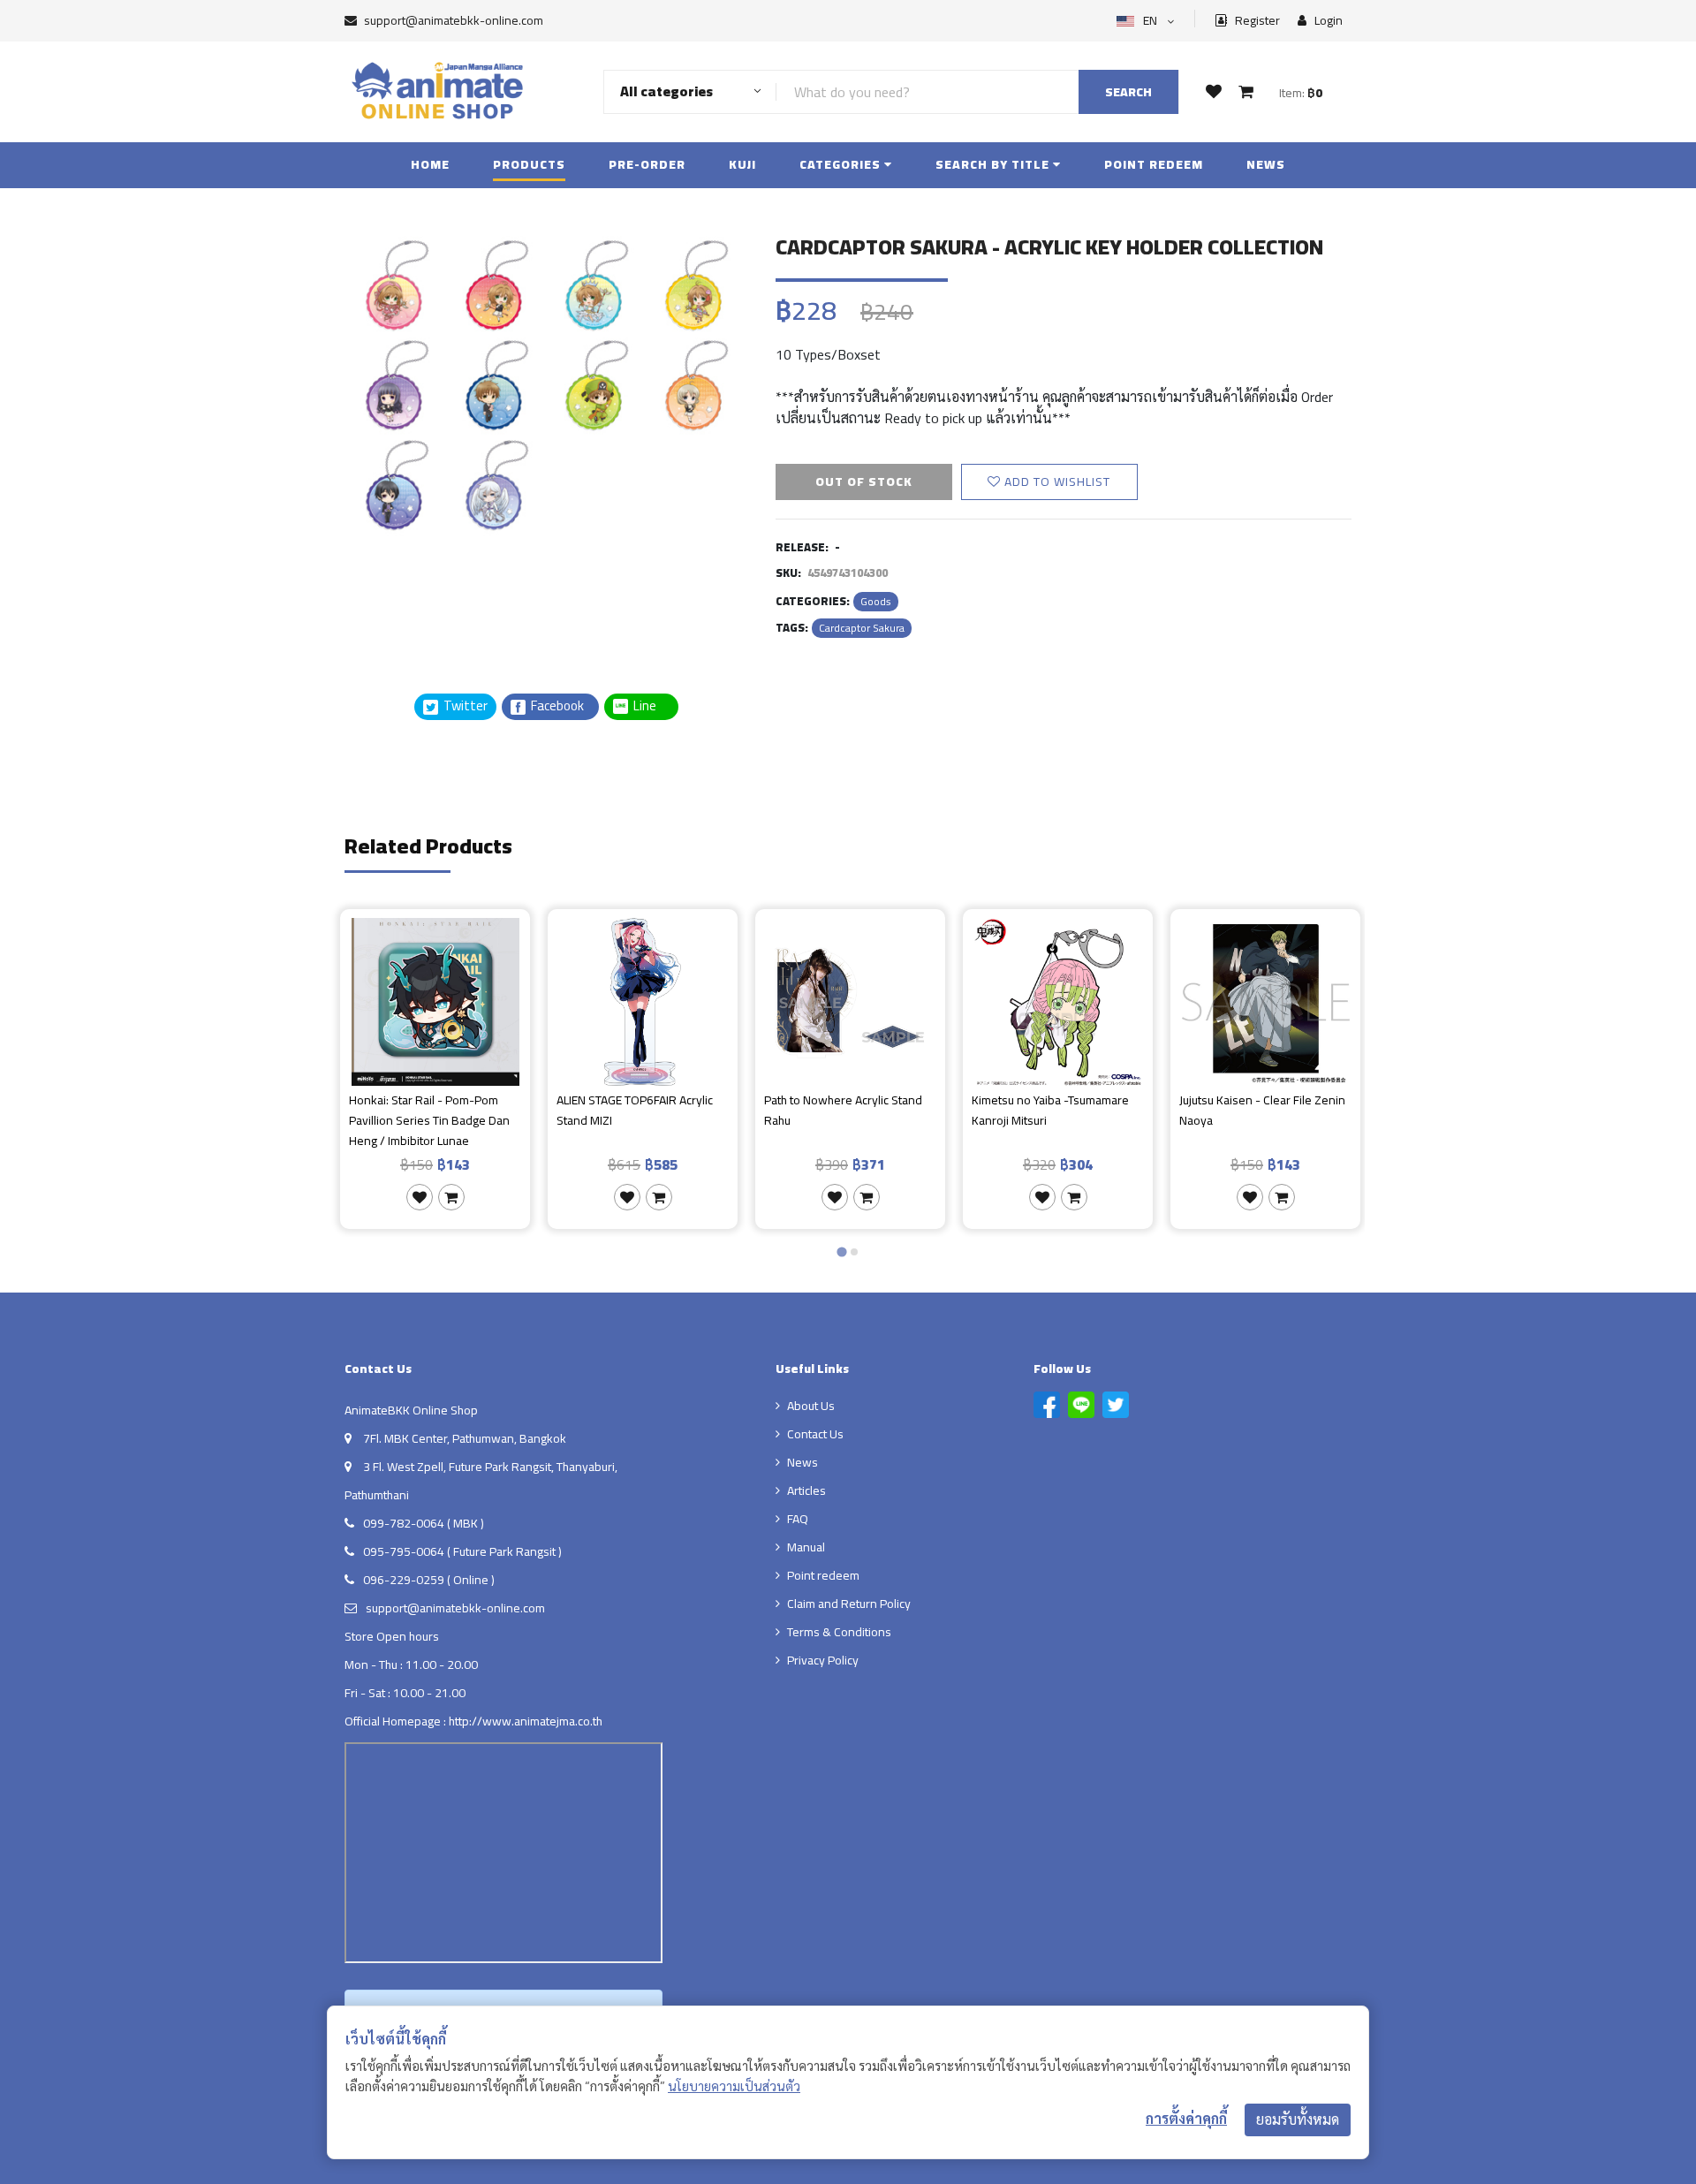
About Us (811, 1406)
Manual (806, 1547)
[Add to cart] (451, 1197)
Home (430, 164)
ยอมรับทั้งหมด (1298, 2120)
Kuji (742, 164)
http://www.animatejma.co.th (526, 1721)
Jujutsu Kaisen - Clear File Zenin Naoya (1262, 1111)
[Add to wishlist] (420, 1197)
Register (1256, 21)
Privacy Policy (823, 1660)
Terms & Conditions (839, 1632)
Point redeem (1154, 164)
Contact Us (815, 1434)
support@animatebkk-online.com (454, 20)
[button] (389, 603)
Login (1327, 21)
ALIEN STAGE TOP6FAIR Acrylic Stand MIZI (635, 1111)
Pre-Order (647, 164)
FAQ (798, 1519)
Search (1128, 92)
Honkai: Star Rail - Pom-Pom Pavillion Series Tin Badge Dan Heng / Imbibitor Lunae (429, 1120)
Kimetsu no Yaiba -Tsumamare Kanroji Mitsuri (1050, 1111)
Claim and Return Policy (849, 1604)
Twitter (464, 706)
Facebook (556, 706)
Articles (806, 1490)
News (1266, 164)
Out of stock (864, 482)
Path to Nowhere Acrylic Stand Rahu (843, 1111)
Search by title (994, 164)
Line (650, 706)
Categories (842, 164)
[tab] (841, 1252)
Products (529, 164)
